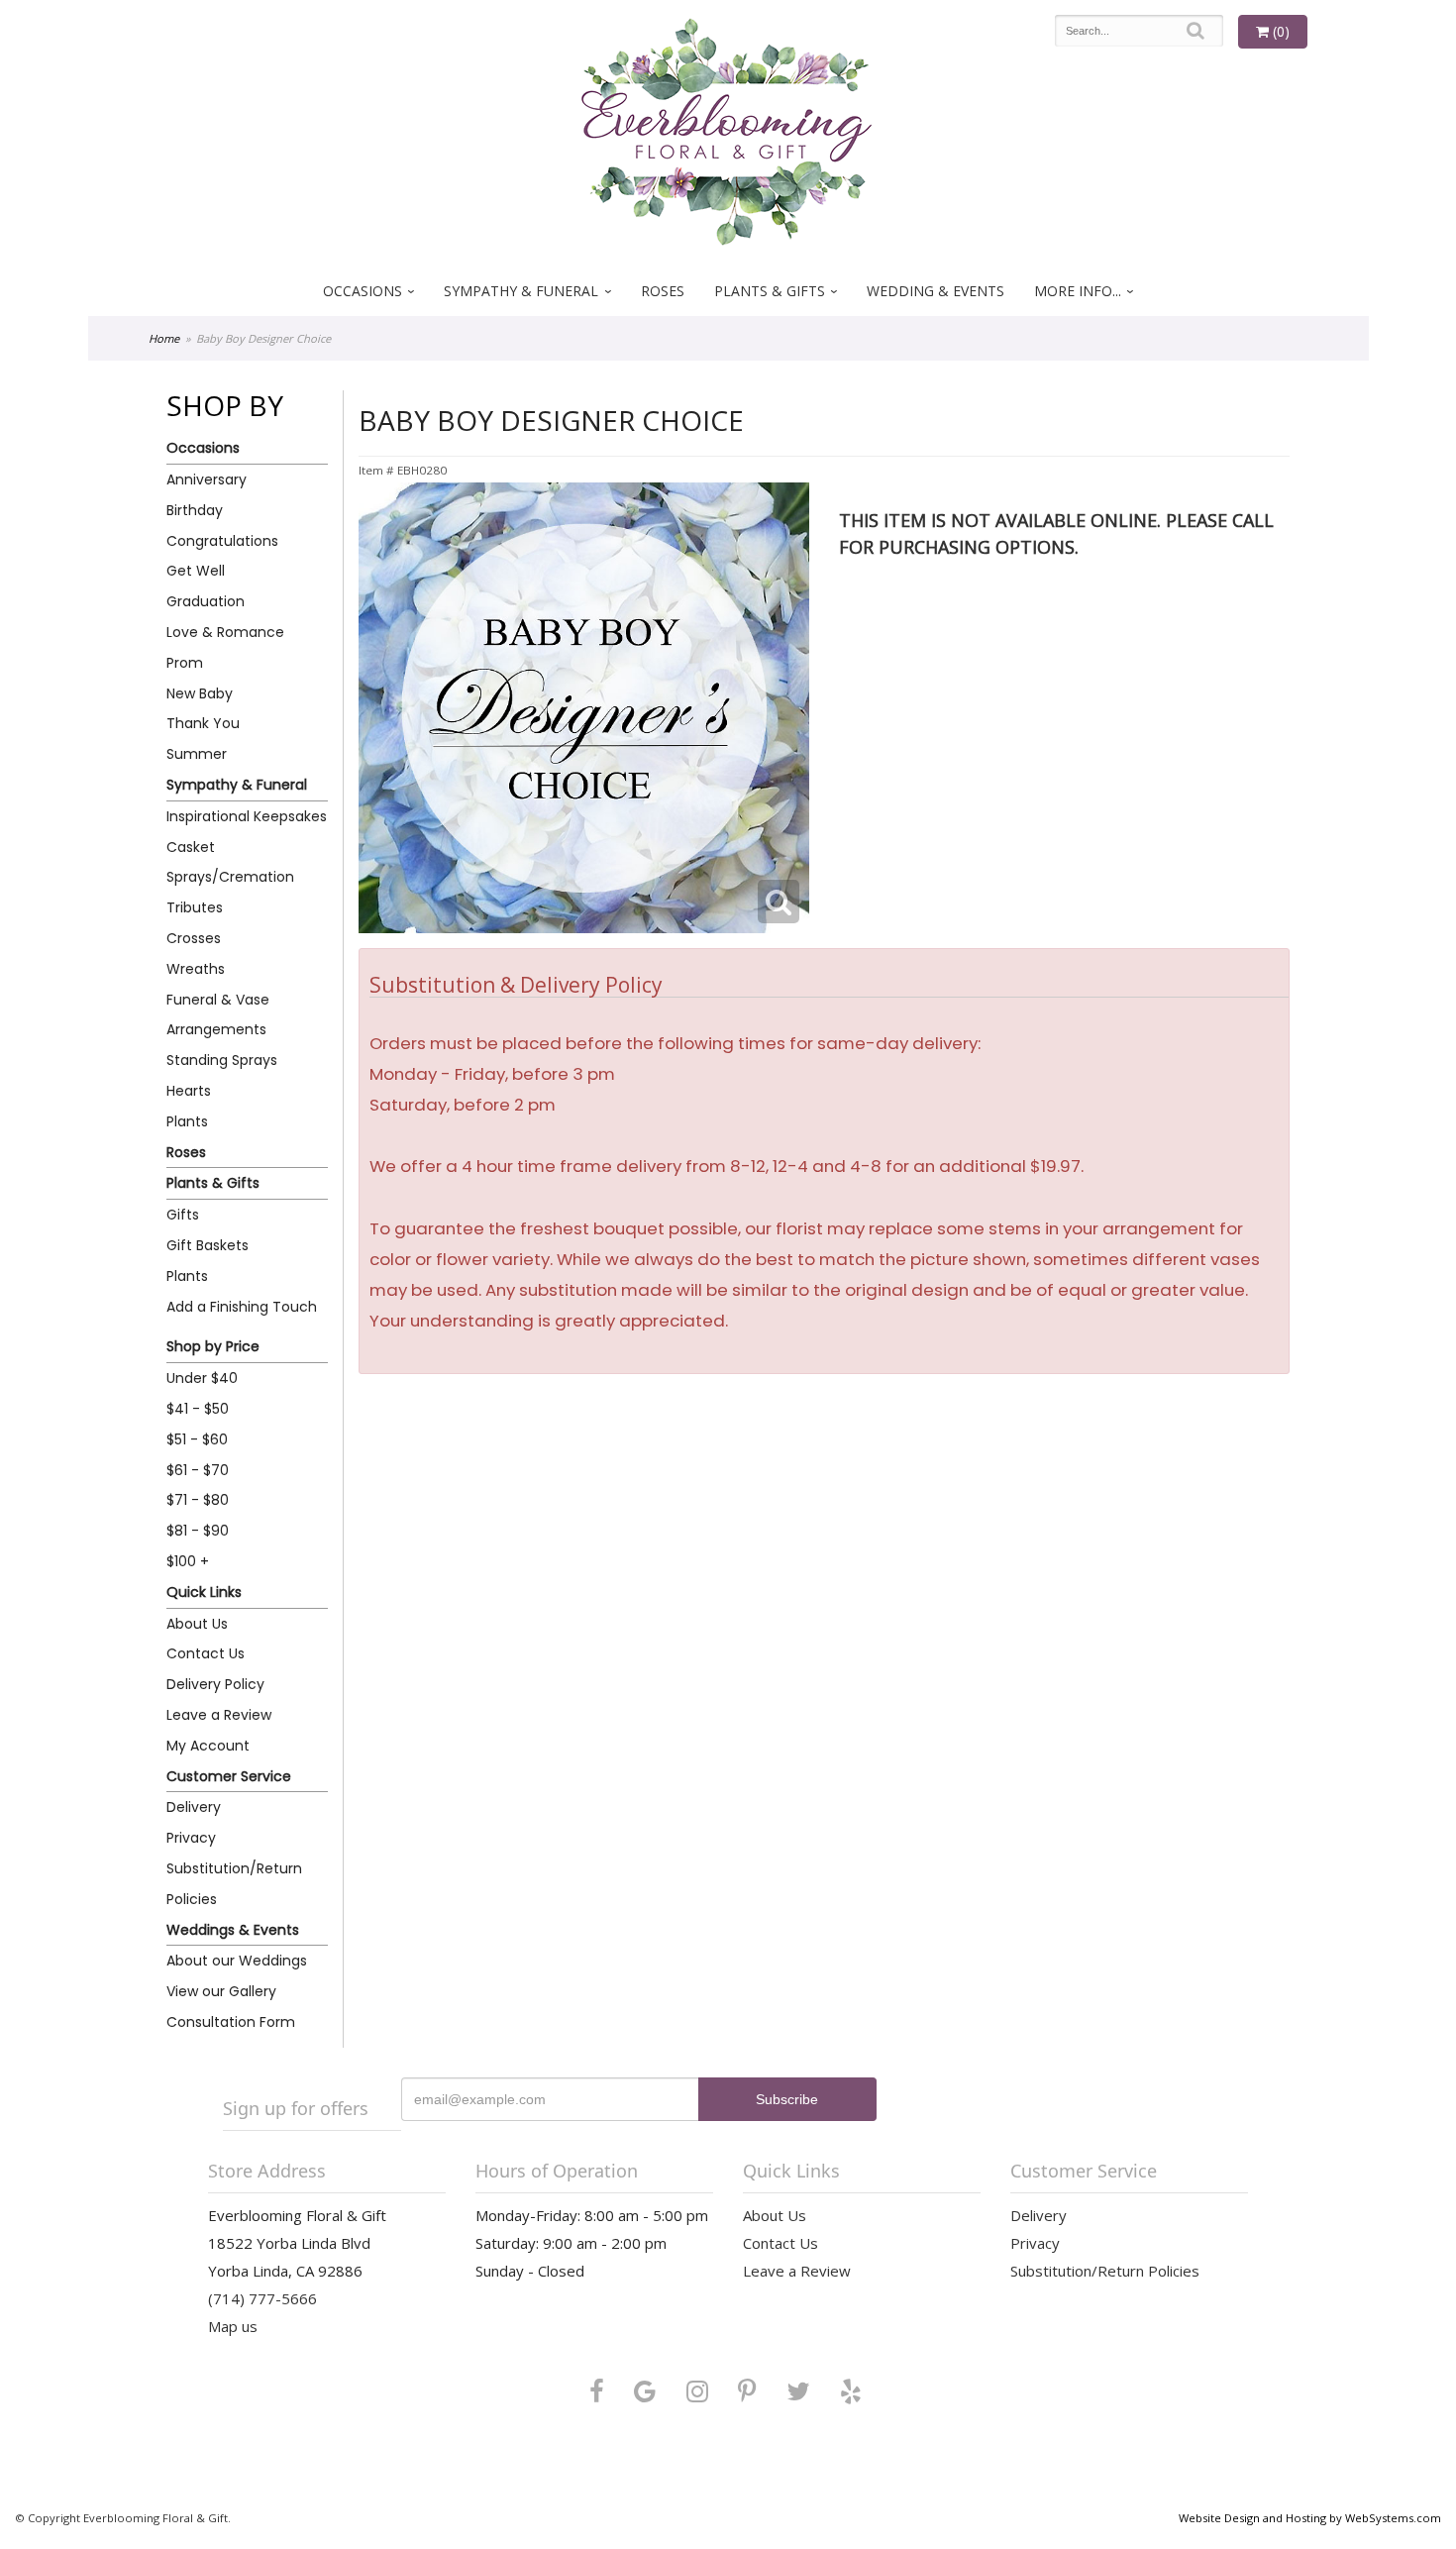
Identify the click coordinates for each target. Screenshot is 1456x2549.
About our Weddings (237, 1961)
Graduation (206, 601)
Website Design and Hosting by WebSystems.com (1310, 2518)
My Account (208, 1746)
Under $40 (202, 1378)
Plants (187, 1121)
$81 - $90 (198, 1531)
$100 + (188, 1561)
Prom (185, 663)
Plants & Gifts (770, 291)
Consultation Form (231, 2022)
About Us (197, 1624)
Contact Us (206, 1653)
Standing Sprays (222, 1060)
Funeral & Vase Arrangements (218, 1015)
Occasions (363, 291)
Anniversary (207, 479)
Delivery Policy (215, 1684)
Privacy (191, 1838)
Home (164, 338)
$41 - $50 (198, 1409)
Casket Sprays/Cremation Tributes (230, 878)
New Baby (200, 693)
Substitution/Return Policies (234, 1884)
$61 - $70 (198, 1470)
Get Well (196, 571)
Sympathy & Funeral (521, 291)
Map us (233, 2326)
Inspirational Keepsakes (247, 816)
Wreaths (196, 969)
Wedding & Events (936, 291)
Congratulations (222, 541)
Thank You (203, 723)
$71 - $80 (198, 1500)
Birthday (195, 510)
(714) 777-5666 (262, 2298)
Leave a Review (219, 1715)
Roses (663, 291)
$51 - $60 (197, 1439)
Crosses (194, 938)
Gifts (183, 1215)
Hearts (189, 1091)
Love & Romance (225, 632)
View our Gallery (221, 1991)
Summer (197, 754)
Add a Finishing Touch (242, 1307)
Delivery (194, 1807)
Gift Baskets (208, 1245)
